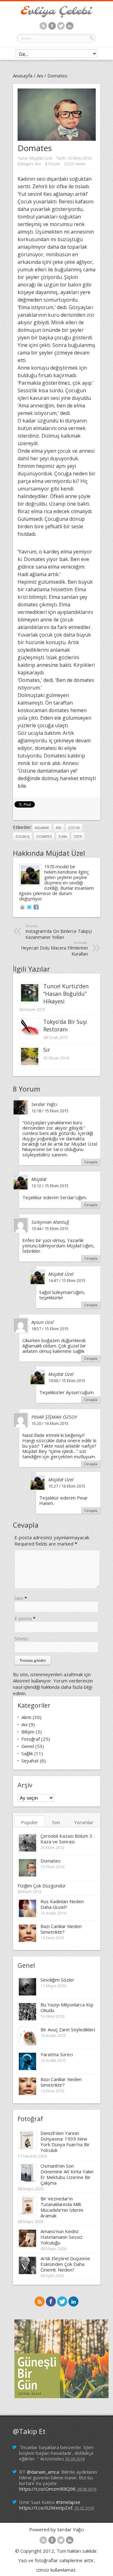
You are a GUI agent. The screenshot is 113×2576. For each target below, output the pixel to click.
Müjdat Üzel (41, 158)
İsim (19, 1598)
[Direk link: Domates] (27, 1875)
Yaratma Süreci (57, 2054)
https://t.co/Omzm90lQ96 (47, 2489)
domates (44, 837)
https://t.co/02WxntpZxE (46, 2508)
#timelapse (68, 2502)
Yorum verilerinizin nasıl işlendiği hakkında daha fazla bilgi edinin (53, 1687)
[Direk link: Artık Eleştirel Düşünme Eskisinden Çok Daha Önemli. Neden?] (27, 2273)
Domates (51, 1861)
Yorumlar (84, 1822)
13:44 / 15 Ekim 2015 (50, 1228)
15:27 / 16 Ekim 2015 (67, 1486)
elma (63, 837)
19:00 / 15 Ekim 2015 (67, 1381)
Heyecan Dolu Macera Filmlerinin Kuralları (54, 948)
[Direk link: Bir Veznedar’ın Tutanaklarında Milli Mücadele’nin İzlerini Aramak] (27, 2213)
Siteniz (22, 1638)
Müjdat (39, 1179)
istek (78, 837)
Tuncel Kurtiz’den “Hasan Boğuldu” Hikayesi (66, 994)
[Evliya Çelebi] (56, 16)
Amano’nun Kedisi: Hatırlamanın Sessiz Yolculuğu (62, 2237)
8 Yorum (53, 164)
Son (56, 1822)
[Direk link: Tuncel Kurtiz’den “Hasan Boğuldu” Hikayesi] (30, 1001)
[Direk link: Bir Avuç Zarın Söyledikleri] (27, 2044)
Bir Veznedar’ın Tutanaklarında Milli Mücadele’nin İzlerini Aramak (62, 2207)
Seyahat (30, 1761)
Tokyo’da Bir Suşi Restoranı (65, 1025)
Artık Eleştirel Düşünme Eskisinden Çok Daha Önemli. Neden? (65, 2264)
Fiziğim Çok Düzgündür (42, 1886)
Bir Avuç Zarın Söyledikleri (68, 2029)
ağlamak (42, 828)
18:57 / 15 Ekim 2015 (50, 1329)
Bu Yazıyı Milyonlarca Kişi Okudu (67, 2007)
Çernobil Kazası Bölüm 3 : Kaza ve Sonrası (67, 1839)
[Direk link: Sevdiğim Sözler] (27, 1994)
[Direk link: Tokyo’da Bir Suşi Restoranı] (30, 1036)
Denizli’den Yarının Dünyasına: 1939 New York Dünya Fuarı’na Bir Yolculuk (65, 2142)
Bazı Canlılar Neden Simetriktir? (61, 1929)
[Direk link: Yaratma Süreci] (27, 2069)
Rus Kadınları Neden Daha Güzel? (62, 1904)
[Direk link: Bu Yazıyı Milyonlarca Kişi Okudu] (27, 2019)
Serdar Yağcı (44, 1104)
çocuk (74, 828)
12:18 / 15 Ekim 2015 (50, 1111)
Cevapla (91, 1162)
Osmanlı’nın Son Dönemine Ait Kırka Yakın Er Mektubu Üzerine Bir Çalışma (67, 2174)
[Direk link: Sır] (30, 1064)
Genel (28, 1746)
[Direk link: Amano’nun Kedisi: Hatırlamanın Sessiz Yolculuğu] (27, 2246)
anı (59, 828)
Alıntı (26, 1717)
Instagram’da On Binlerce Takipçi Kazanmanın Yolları (59, 932)
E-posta (23, 1618)
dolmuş (23, 837)
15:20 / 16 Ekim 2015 (50, 1423)
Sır (47, 1050)
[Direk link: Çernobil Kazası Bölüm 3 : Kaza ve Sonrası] (27, 1850)
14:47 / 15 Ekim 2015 (67, 1280)
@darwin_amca (43, 2472)
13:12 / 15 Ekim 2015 (50, 1186)
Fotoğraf (31, 1739)
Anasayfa (23, 76)
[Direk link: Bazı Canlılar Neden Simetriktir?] (27, 1941)
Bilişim (28, 1732)
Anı (40, 76)
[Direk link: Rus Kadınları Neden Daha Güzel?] (27, 1916)
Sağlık (27, 1753)
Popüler (30, 1822)
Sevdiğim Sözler (57, 1980)
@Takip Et (29, 2431)
